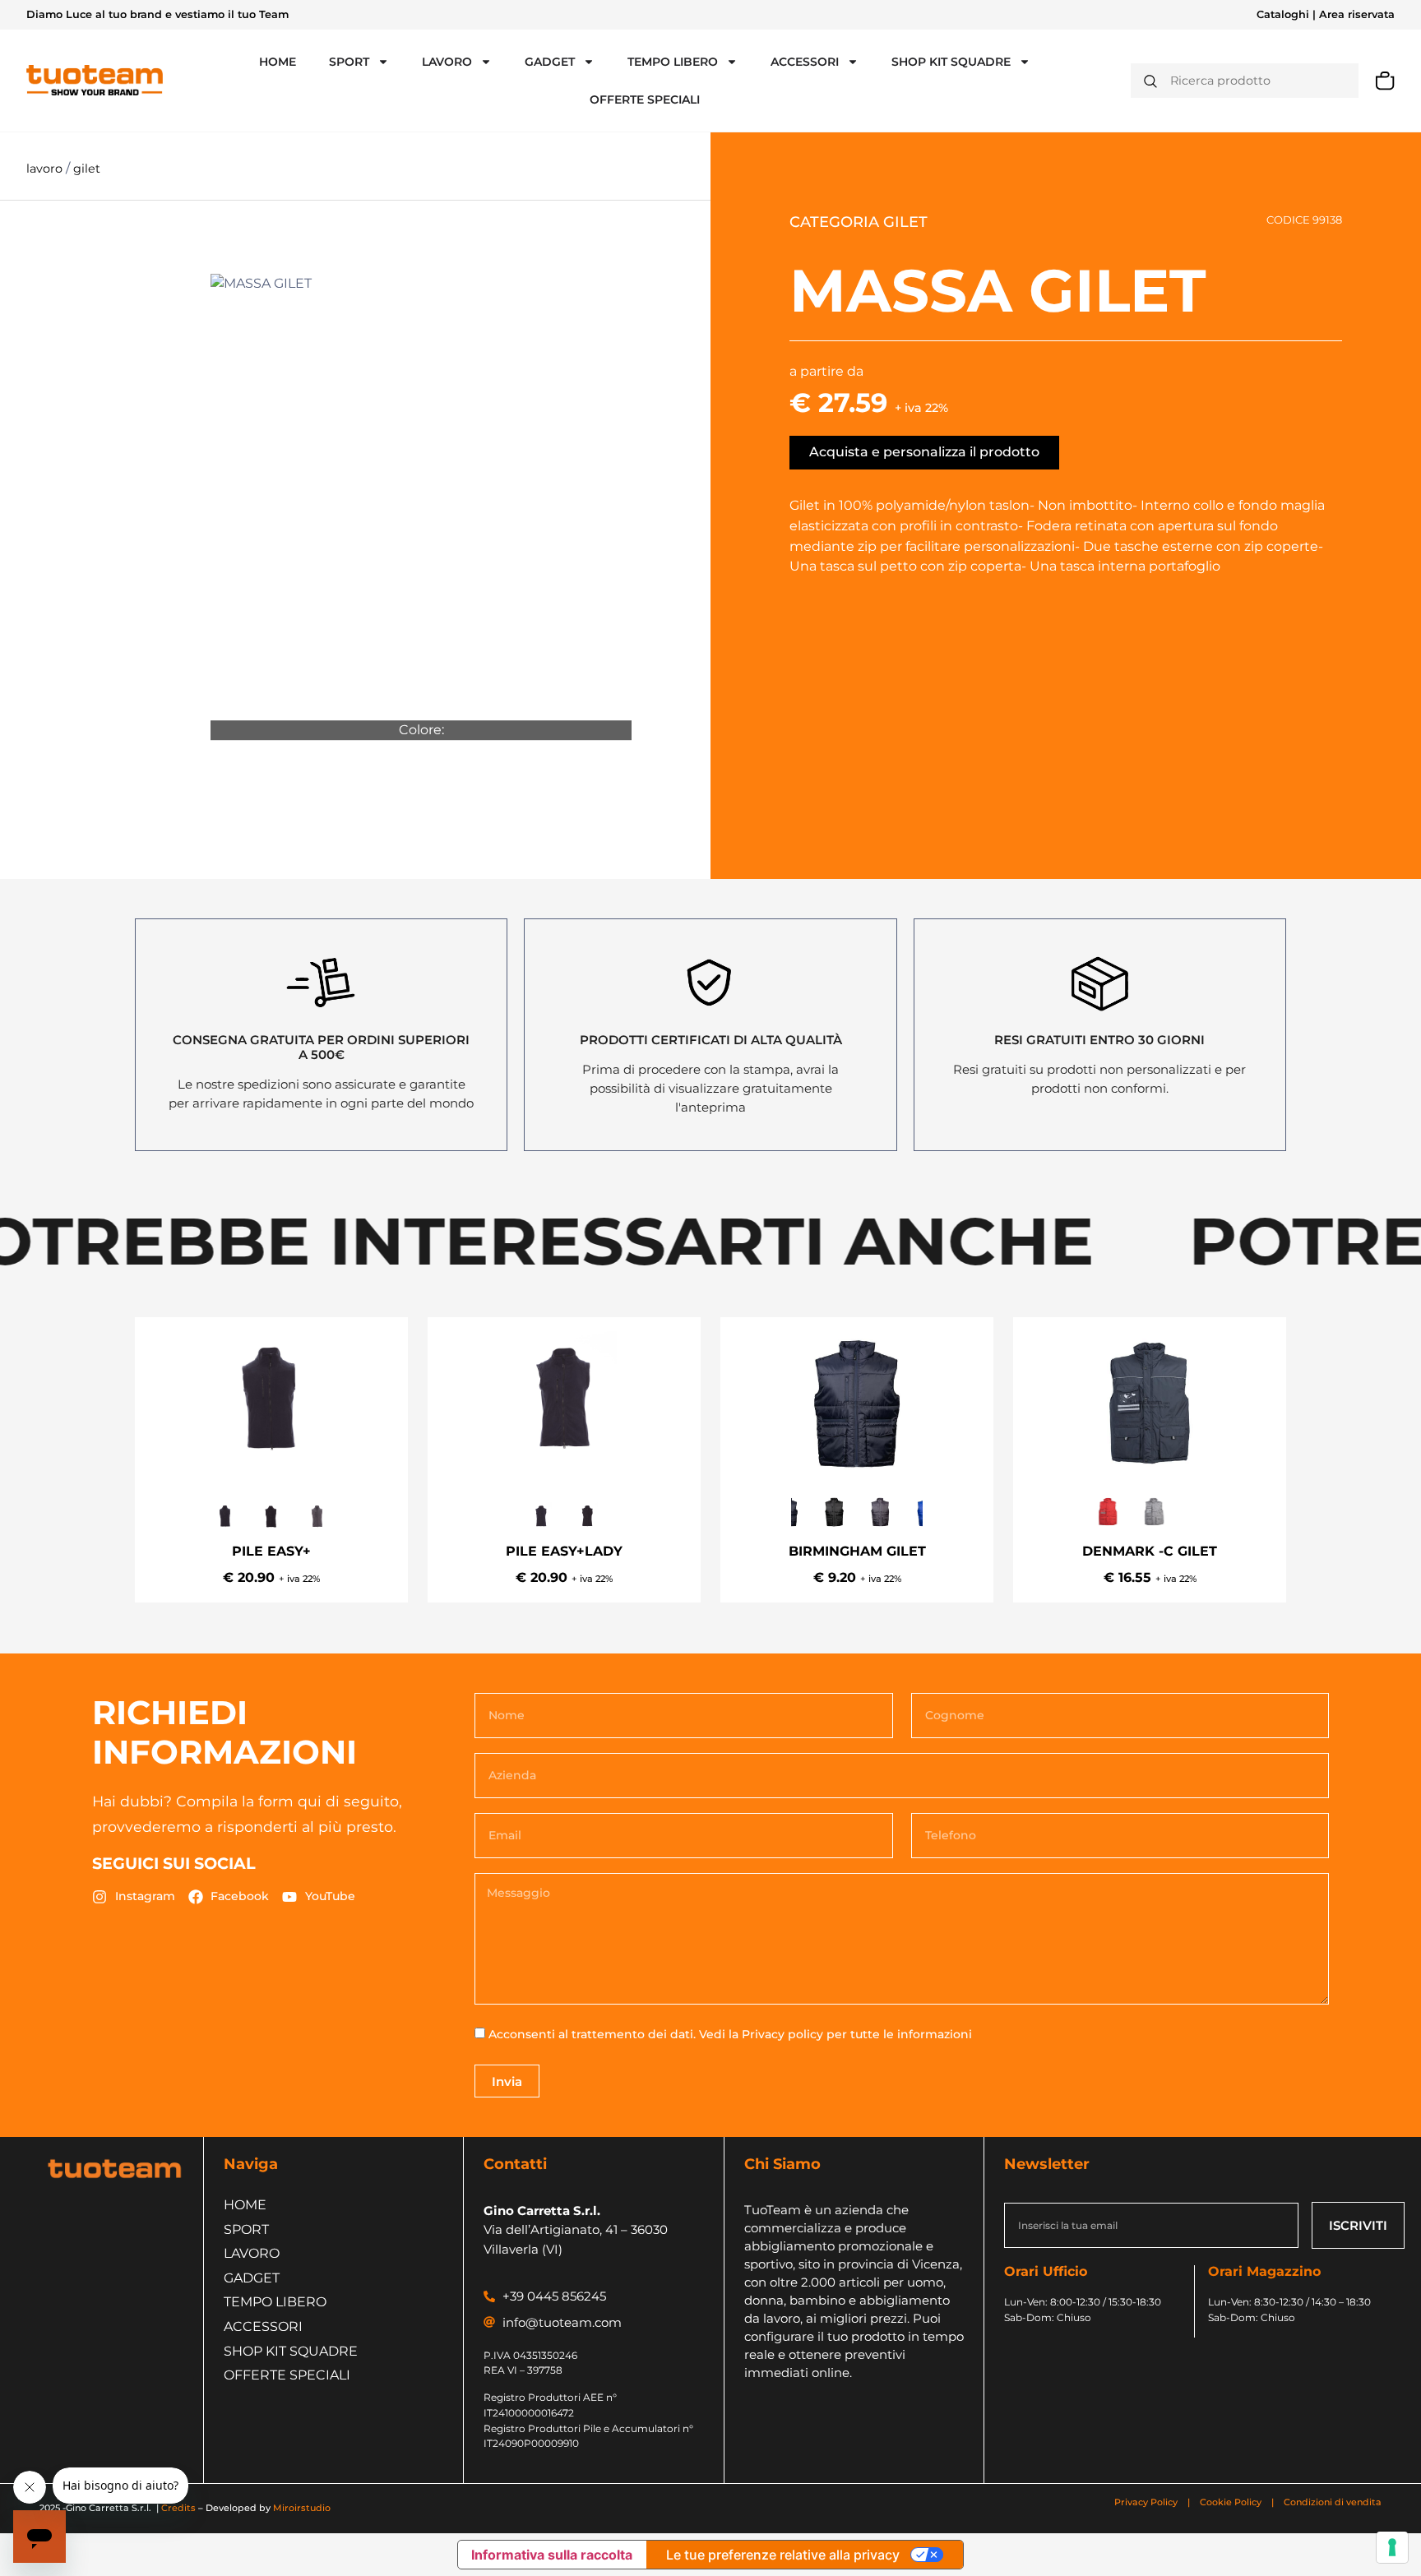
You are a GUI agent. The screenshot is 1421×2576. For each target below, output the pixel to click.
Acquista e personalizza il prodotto (924, 452)
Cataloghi (1283, 14)
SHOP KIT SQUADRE (951, 62)
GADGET (550, 62)
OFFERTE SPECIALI (645, 99)
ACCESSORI (805, 62)
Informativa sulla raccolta (552, 2555)
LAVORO (447, 62)
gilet (87, 169)
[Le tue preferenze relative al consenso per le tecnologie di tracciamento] (1392, 2547)
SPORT (349, 62)
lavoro (46, 169)
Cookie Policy (1231, 2502)
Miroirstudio (302, 2508)
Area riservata (1357, 14)
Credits (178, 2508)
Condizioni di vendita (1333, 2502)
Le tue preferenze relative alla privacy (783, 2555)
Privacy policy (782, 2034)
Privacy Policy (1147, 2502)
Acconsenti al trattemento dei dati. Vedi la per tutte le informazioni (730, 2034)
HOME (278, 62)
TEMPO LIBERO (673, 62)
